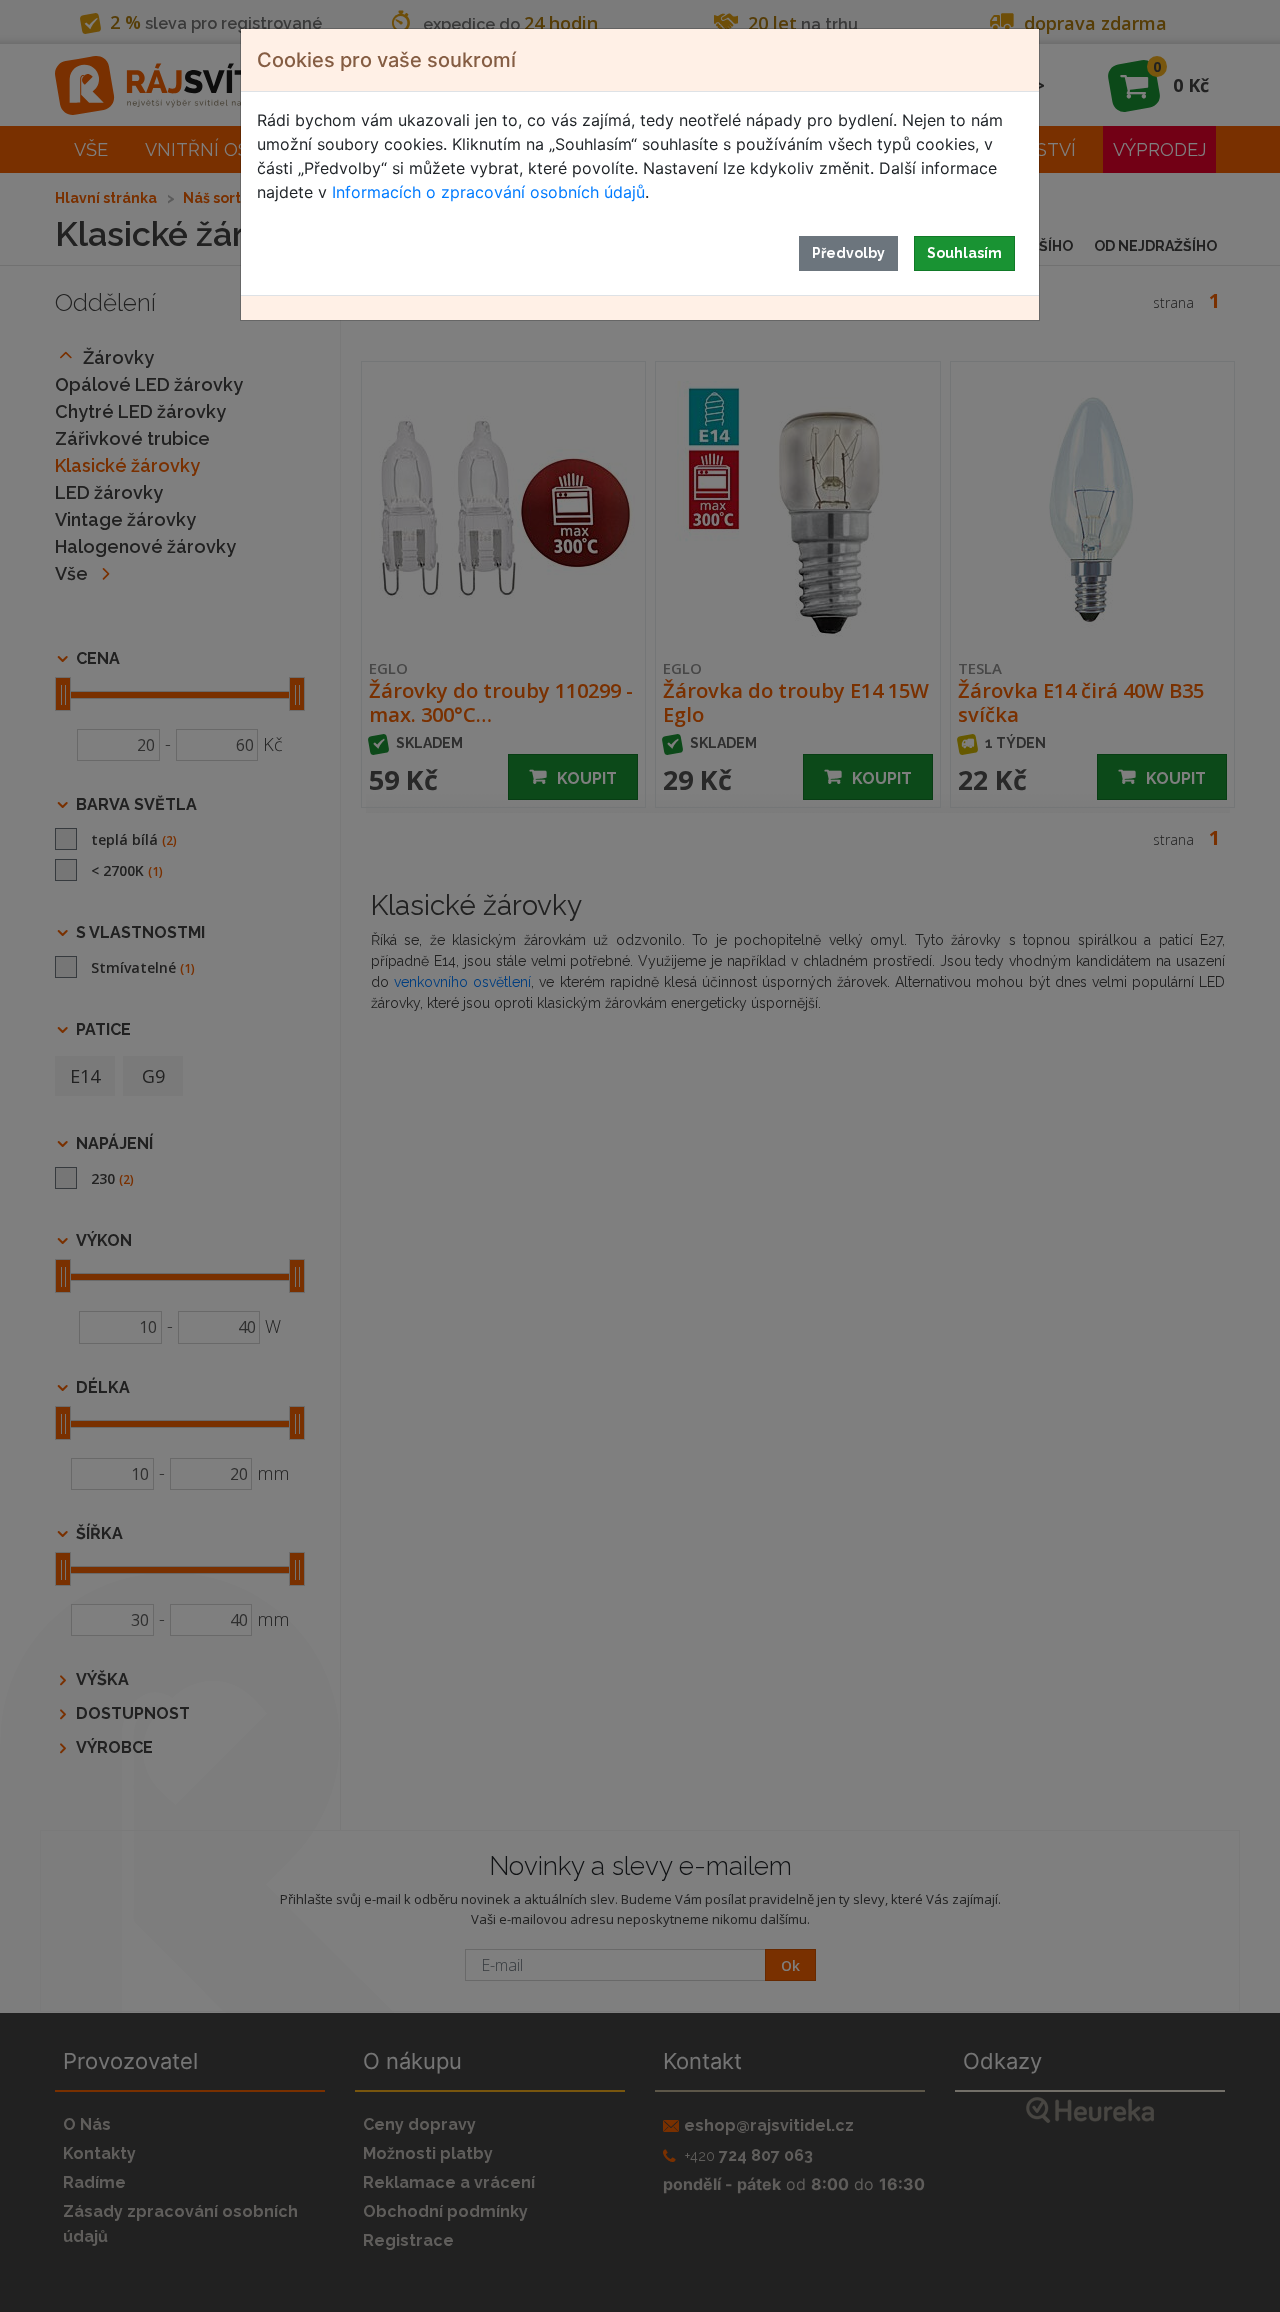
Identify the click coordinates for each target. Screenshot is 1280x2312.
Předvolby (848, 253)
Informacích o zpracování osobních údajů (488, 192)
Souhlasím (964, 253)
